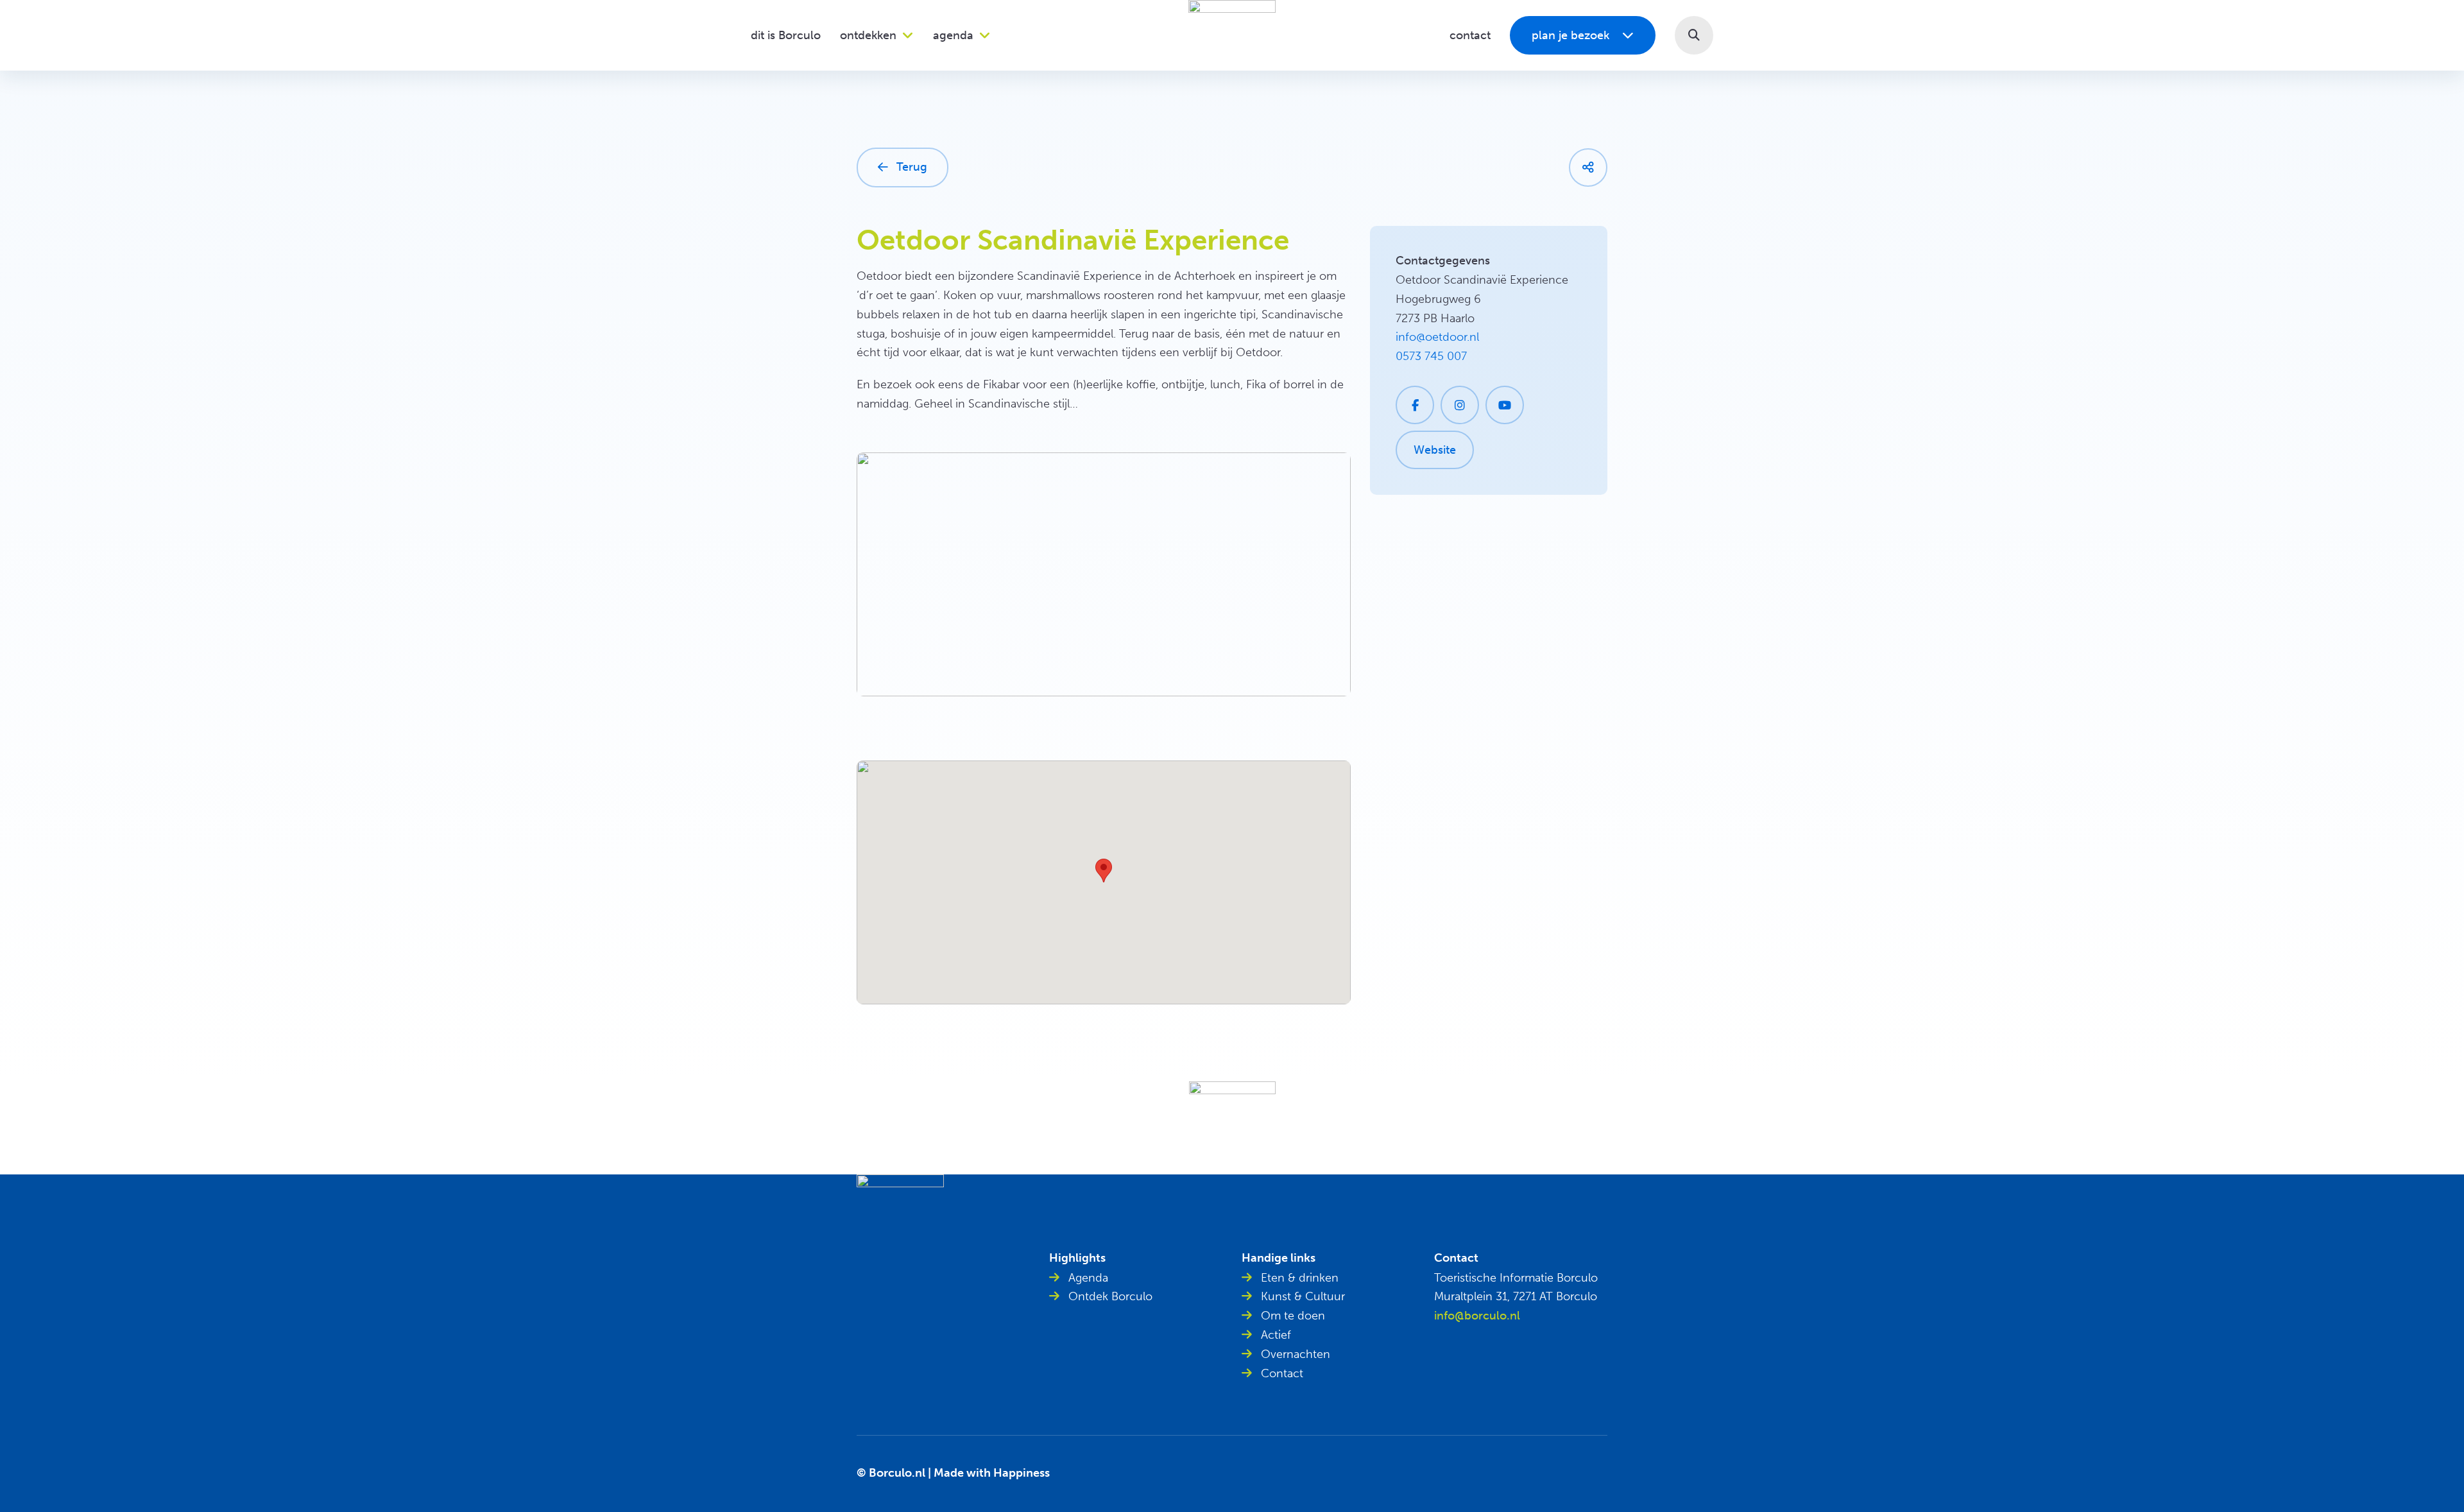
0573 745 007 (1431, 356)
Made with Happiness (992, 1473)
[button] (1694, 35)
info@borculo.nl (1477, 1316)
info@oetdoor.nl (1437, 337)
